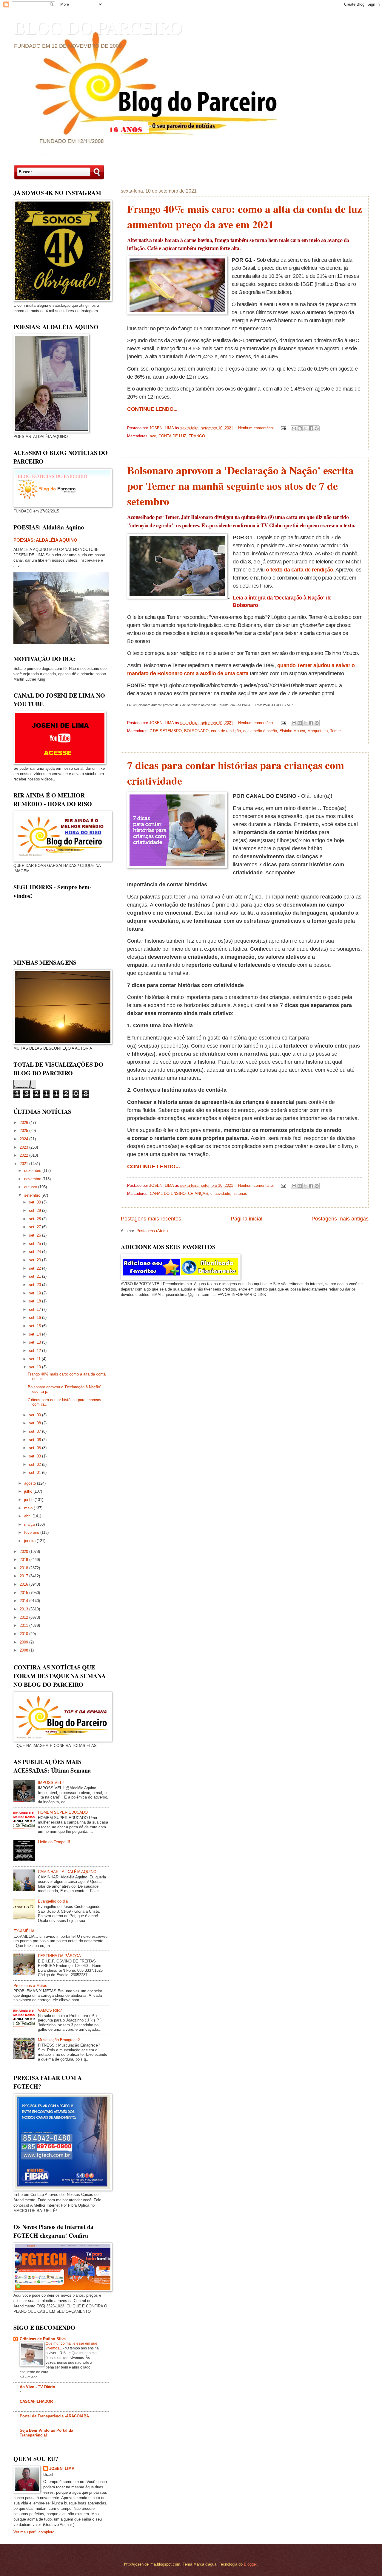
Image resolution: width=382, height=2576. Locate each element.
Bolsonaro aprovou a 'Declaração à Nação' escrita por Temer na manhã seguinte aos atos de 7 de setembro (240, 486)
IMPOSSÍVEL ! (51, 1783)
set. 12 (36, 1351)
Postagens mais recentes (151, 1219)
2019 (24, 1560)
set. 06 (36, 1440)
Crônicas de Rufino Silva (43, 2339)
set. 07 (36, 1431)
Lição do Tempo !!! (54, 1842)
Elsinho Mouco (292, 731)
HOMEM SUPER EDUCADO (63, 1812)
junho (29, 1500)
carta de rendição (226, 731)
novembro (33, 1179)
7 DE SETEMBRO (166, 731)
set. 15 (36, 1326)
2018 (24, 1568)
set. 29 (36, 1210)
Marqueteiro (318, 731)
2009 (24, 1642)
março (30, 1524)
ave (153, 436)
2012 (24, 1617)
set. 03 (36, 1456)
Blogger (250, 2564)
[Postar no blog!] (300, 428)
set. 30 (36, 1202)
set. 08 (36, 1423)
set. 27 (36, 1227)
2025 (24, 1131)
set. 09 (36, 1415)
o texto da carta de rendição (299, 570)
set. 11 (35, 1359)
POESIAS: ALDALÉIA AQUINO (45, 540)
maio (29, 1508)
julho (29, 1491)
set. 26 (36, 1235)
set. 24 (36, 1252)
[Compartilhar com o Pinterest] (317, 428)
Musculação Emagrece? (59, 2040)
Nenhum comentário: (257, 428)
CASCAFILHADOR (36, 2401)
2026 (24, 1123)
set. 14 (36, 1334)
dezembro (33, 1171)
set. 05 (36, 1448)
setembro (33, 1195)
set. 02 (36, 1464)
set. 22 (36, 1268)
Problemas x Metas (30, 1986)
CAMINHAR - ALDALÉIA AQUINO (67, 1872)
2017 (24, 1576)
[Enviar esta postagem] (283, 428)
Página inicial (247, 1219)
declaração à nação (260, 731)
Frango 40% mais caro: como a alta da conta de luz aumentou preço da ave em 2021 (245, 216)
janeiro (30, 1541)
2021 (24, 1164)
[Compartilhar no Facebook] (311, 428)
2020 (24, 1552)
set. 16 (36, 1318)
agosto (31, 1483)
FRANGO (197, 436)
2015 (24, 1593)
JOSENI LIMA (62, 2469)
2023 (24, 1147)
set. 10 (36, 1367)
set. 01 (36, 1473)
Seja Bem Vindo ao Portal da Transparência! (46, 2433)
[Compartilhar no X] (305, 428)
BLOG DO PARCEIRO (98, 27)
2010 (24, 1634)
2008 (24, 1650)
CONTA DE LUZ (172, 436)
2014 (24, 1601)
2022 (24, 1155)
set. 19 (36, 1293)
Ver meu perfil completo (34, 2532)
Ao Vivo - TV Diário (37, 2387)
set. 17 (36, 1309)
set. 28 (36, 1219)
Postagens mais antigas (340, 1219)
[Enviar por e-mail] (294, 428)
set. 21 (36, 1276)
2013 (24, 1609)
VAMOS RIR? (50, 2010)
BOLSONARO (196, 731)
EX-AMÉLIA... (26, 1931)
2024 (24, 1139)
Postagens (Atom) (152, 1231)
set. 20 (36, 1285)
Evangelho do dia (53, 1901)
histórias (240, 1193)
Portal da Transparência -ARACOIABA (54, 2416)
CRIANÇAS (198, 1193)
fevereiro (32, 1532)
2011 (24, 1625)
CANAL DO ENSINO (168, 1193)
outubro (31, 1187)
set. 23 (36, 1260)
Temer (335, 731)
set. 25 (36, 1244)
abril (28, 1516)
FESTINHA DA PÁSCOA (59, 1956)
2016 (24, 1584)
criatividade (220, 1193)
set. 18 (36, 1301)
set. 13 (36, 1342)
